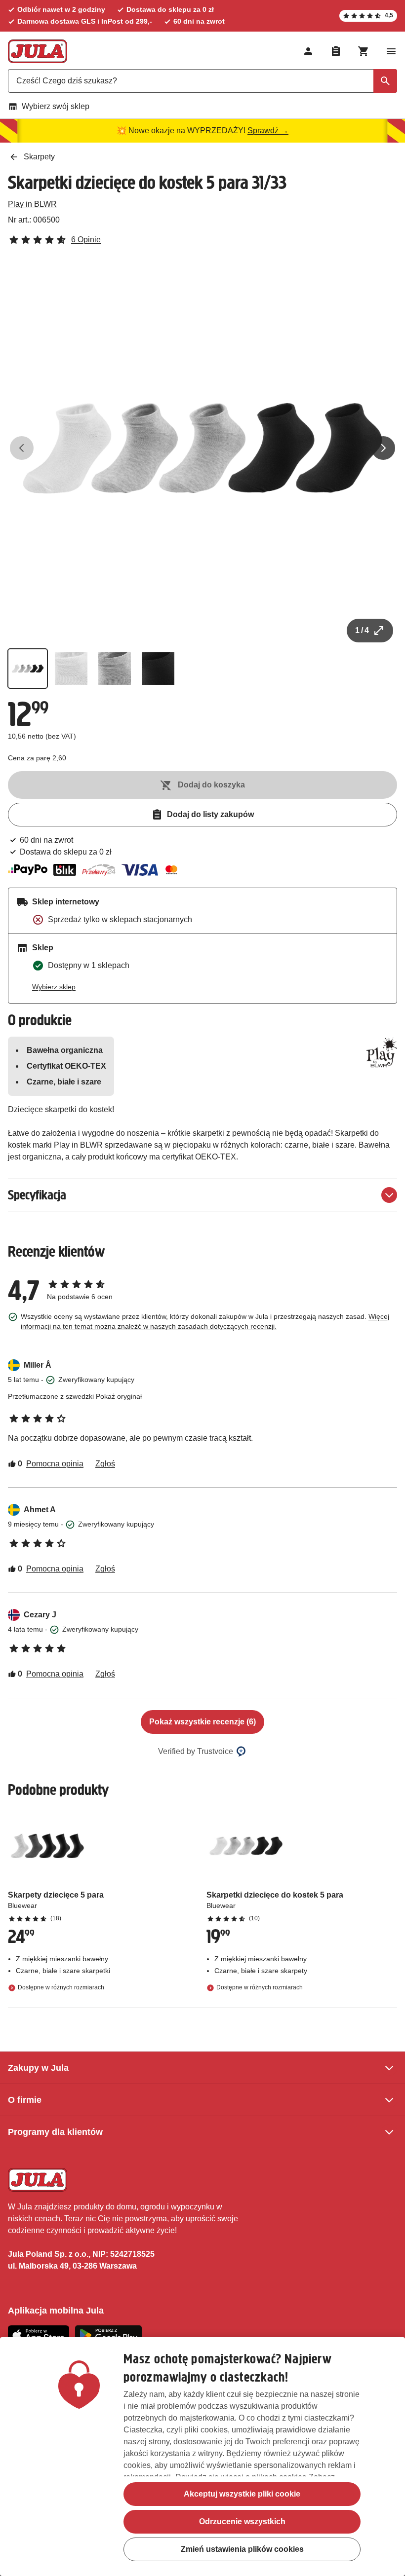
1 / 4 (362, 630)
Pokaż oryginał (119, 1396)
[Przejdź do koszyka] (364, 51)
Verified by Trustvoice (196, 1751)
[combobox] (202, 81)
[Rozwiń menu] (391, 51)
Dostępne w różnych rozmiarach (61, 1988)
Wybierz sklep (54, 987)
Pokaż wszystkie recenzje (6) (202, 1722)
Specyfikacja (37, 1195)
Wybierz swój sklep (56, 106)
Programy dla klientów (55, 2132)
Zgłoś (105, 1464)
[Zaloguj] (308, 51)
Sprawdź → (268, 131)
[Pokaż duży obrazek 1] (202, 448)
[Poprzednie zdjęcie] (22, 448)
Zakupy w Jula (38, 2068)
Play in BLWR (32, 204)
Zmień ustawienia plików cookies (242, 2549)
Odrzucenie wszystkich (242, 2521)
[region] (202, 2457)
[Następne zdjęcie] (383, 448)
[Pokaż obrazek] (28, 669)
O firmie (25, 2100)
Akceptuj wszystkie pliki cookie (242, 2494)
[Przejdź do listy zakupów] (336, 51)
